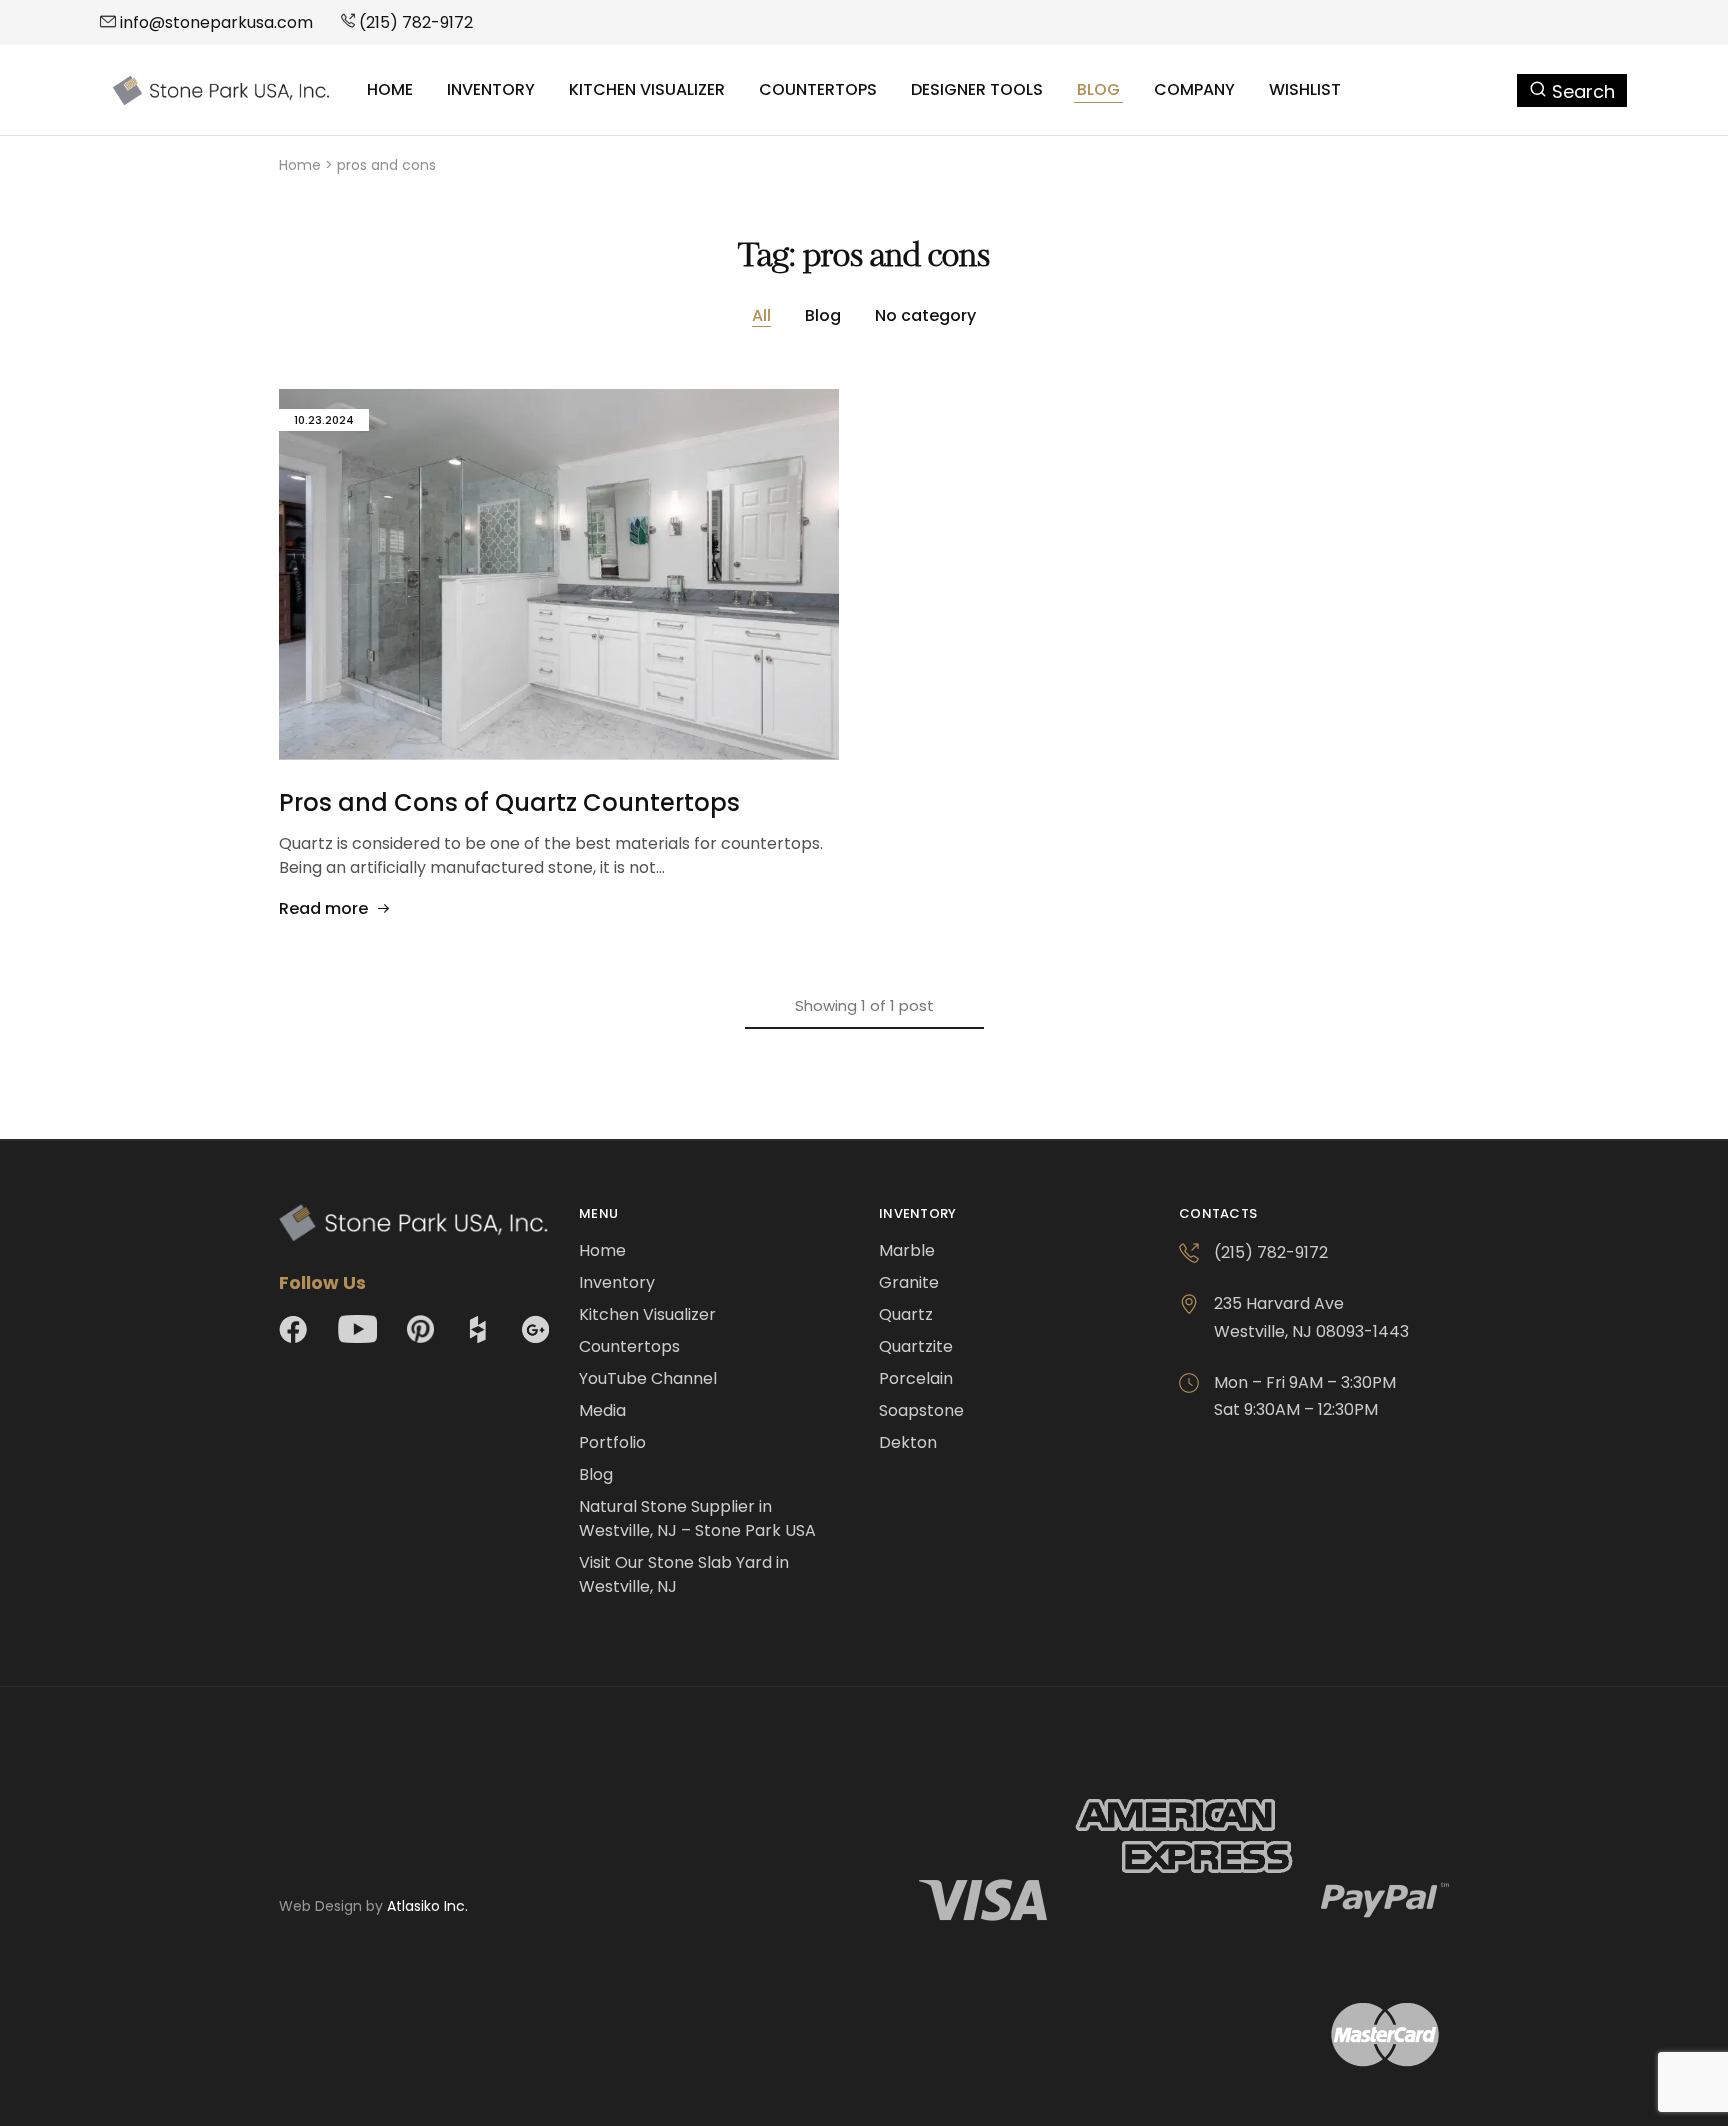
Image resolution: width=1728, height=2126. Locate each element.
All (761, 315)
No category (925, 315)
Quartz (906, 1314)
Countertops (818, 90)
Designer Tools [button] (977, 90)
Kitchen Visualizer (647, 90)
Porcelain (916, 1378)
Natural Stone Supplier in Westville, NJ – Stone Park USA (697, 1518)
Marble (907, 1250)
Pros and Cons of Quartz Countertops (509, 802)
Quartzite (916, 1346)
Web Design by (373, 1906)
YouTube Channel (648, 1378)
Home (390, 90)
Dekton (908, 1442)
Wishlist (1305, 90)
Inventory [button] (491, 90)
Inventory (617, 1282)
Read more (323, 908)
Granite (909, 1282)
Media (602, 1410)
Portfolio (612, 1442)
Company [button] (1194, 90)
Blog (1098, 90)
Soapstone (921, 1410)
